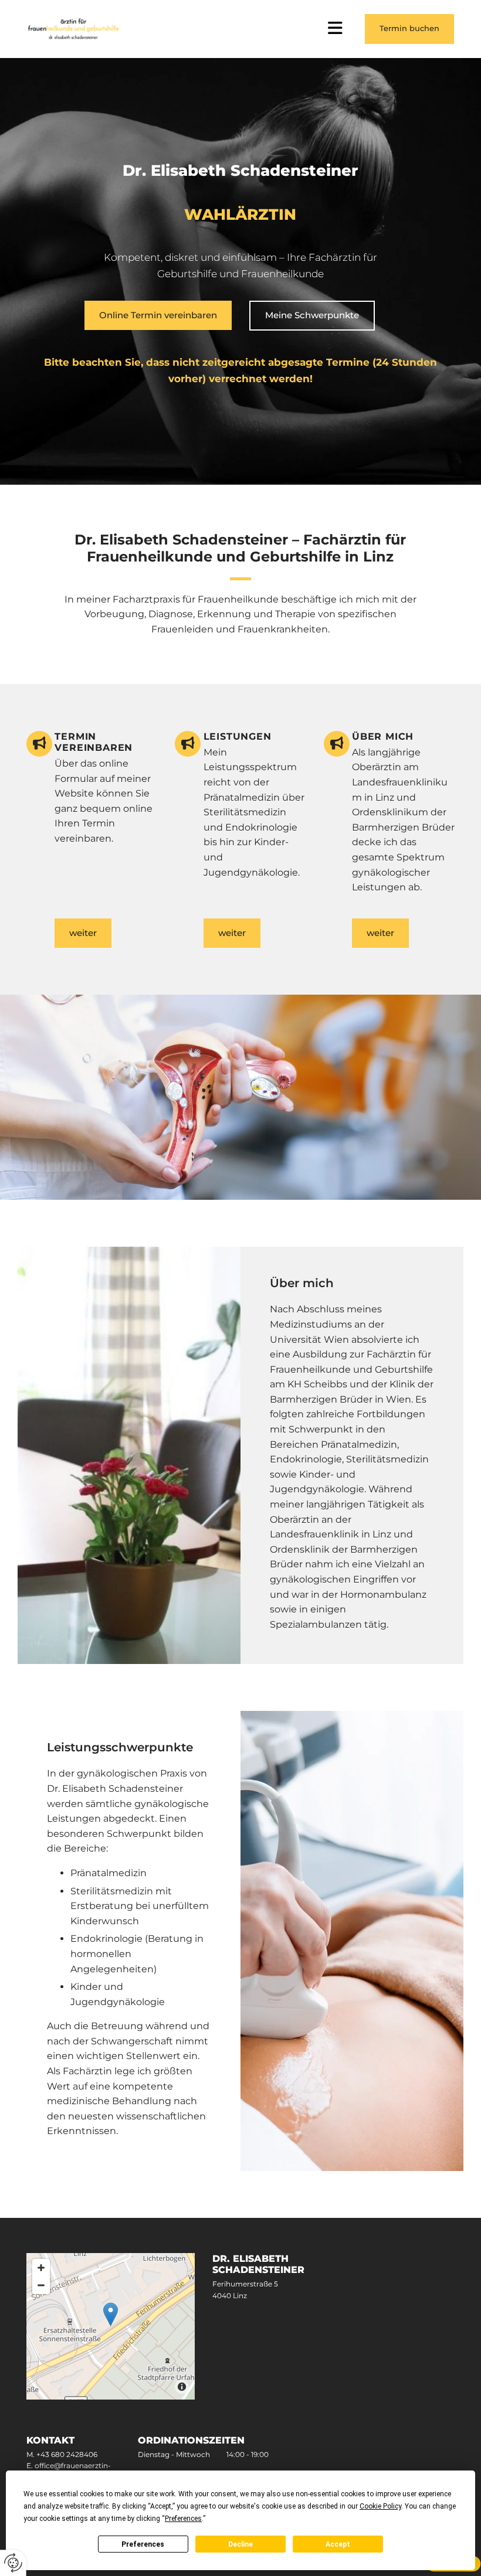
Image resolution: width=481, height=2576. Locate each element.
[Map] (111, 2326)
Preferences (143, 2544)
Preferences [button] (183, 2519)
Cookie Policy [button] (380, 2506)
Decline (240, 2544)
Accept (338, 2544)
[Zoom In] (41, 2268)
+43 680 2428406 (67, 2454)
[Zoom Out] (41, 2285)
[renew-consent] (13, 2563)
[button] (409, 29)
